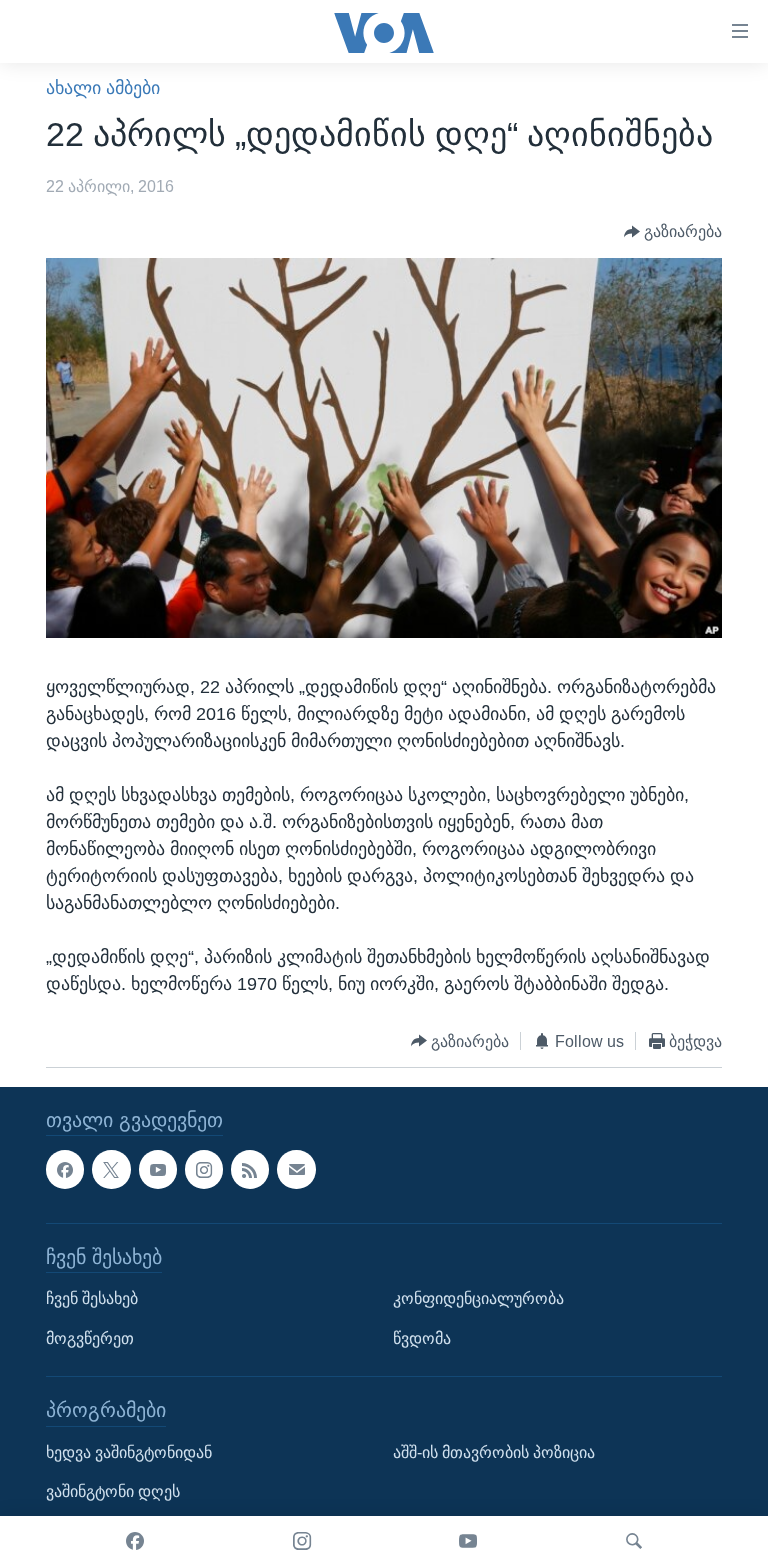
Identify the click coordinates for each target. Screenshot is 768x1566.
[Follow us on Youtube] (158, 1170)
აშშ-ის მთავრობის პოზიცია (494, 1452)
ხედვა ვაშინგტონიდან (129, 1452)
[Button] (673, 232)
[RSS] (250, 1170)
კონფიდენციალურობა (478, 1298)
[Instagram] (302, 1541)
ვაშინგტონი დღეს (113, 1492)
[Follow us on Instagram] (204, 1170)
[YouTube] (468, 1541)
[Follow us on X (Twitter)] (111, 1170)
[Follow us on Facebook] (65, 1170)
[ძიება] (634, 1541)
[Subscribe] (296, 1170)
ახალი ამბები (103, 88)
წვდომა (422, 1338)
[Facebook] (135, 1541)
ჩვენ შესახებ (92, 1298)
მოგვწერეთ (90, 1338)
